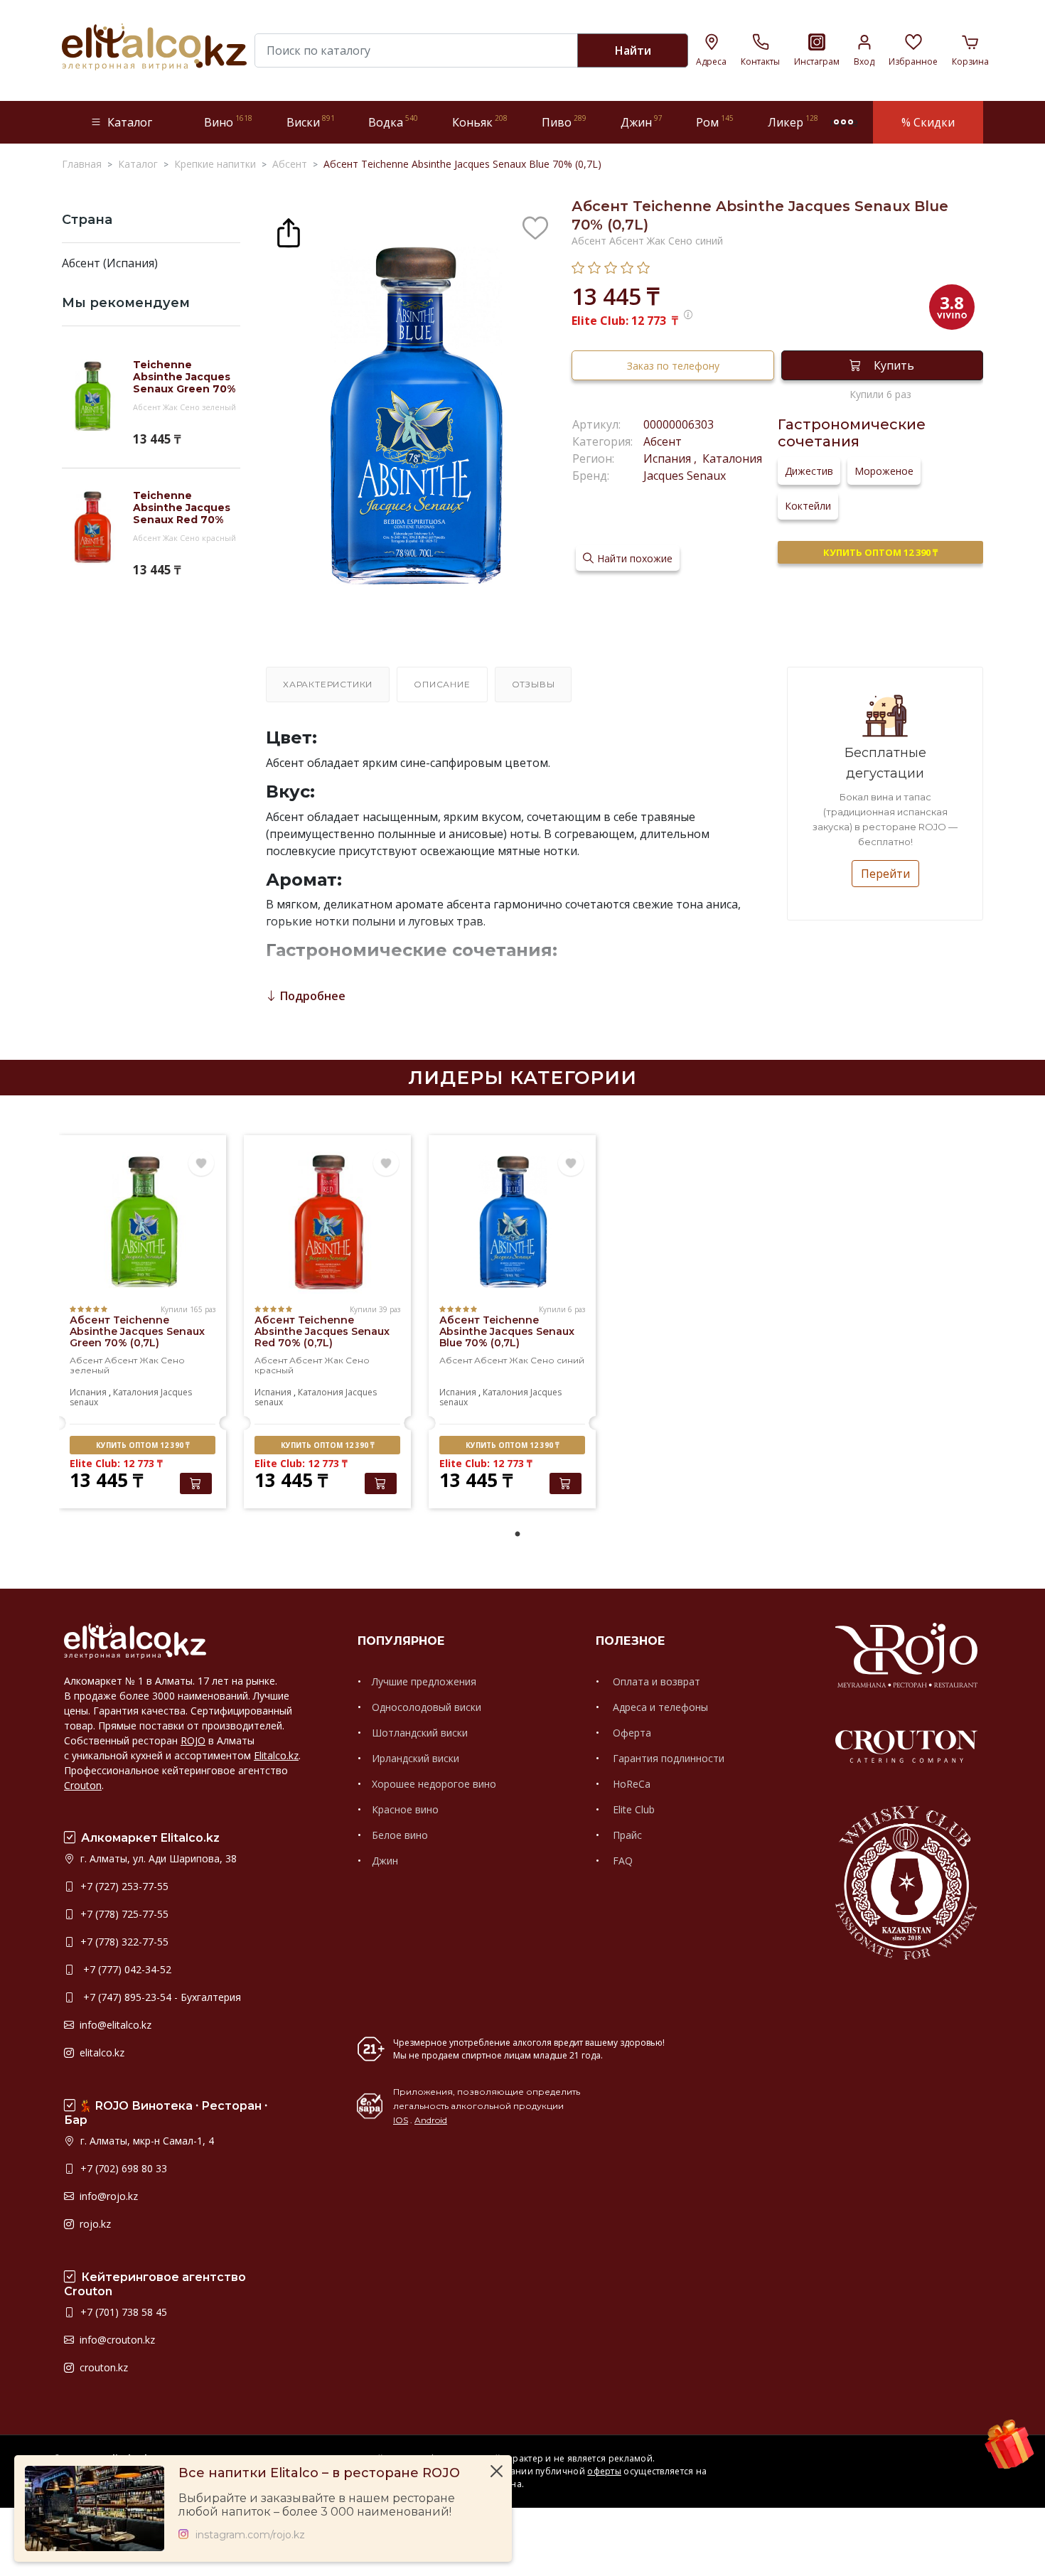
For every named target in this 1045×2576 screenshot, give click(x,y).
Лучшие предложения (424, 1681)
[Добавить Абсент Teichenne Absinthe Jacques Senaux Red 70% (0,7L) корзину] (381, 1483)
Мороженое (884, 471)
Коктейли (808, 506)
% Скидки (928, 122)
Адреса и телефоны (659, 1707)
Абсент (663, 441)
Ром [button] (715, 122)
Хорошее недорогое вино (434, 1784)
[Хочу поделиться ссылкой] (289, 231)
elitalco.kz (101, 2052)
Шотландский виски (420, 1733)
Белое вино (400, 1835)
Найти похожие (635, 558)
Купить (894, 365)
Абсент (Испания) (110, 263)
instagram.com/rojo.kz (250, 2535)
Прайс (626, 1835)
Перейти (885, 874)
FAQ (621, 1861)
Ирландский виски (416, 1758)
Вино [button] (228, 122)
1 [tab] (518, 1535)
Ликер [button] (793, 122)
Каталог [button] (130, 122)
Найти (633, 50)
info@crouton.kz (116, 2340)
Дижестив (809, 471)
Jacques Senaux (685, 476)
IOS (401, 2120)
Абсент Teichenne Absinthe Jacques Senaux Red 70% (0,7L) (322, 1331)
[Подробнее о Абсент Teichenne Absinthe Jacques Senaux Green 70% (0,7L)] (143, 1223)
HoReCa (630, 1784)
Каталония (731, 458)
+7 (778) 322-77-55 (123, 1942)
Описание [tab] (442, 684)
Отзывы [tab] (534, 684)
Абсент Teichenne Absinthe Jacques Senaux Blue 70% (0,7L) (507, 1331)
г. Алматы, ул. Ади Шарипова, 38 (157, 1858)
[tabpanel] (143, 1324)
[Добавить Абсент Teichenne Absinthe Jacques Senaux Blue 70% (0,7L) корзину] (566, 1483)
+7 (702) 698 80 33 (122, 2168)
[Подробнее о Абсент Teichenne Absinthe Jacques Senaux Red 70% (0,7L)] (327, 1223)
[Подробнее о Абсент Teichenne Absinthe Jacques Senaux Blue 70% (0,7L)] (512, 1223)
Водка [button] (393, 122)
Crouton (83, 1785)
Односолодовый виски (427, 1707)
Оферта (631, 1733)
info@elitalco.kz (114, 2025)
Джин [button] (642, 122)
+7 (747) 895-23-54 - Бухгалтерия (159, 1997)
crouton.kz (102, 2367)
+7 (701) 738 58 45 (122, 2312)
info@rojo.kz (107, 2196)
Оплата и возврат (655, 1681)
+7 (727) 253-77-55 (123, 1886)
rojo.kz (94, 2224)
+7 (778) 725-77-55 (123, 1914)
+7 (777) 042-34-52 (124, 1969)
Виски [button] (311, 122)
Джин (385, 1861)
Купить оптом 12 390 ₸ (880, 552)
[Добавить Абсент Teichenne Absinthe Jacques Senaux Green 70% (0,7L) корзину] (196, 1483)
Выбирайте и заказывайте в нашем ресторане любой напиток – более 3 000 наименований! (317, 2505)
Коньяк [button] (480, 122)
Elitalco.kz (276, 1755)
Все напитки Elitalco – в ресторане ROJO (319, 2473)
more (844, 122)
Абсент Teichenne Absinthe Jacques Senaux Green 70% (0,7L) (137, 1331)
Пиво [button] (564, 122)
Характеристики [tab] (328, 684)
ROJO (193, 1740)
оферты (604, 2471)
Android (431, 2120)
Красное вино (405, 1809)
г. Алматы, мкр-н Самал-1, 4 (146, 2141)
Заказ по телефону (673, 366)
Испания (669, 458)
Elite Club (632, 1809)
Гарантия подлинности (667, 1758)
